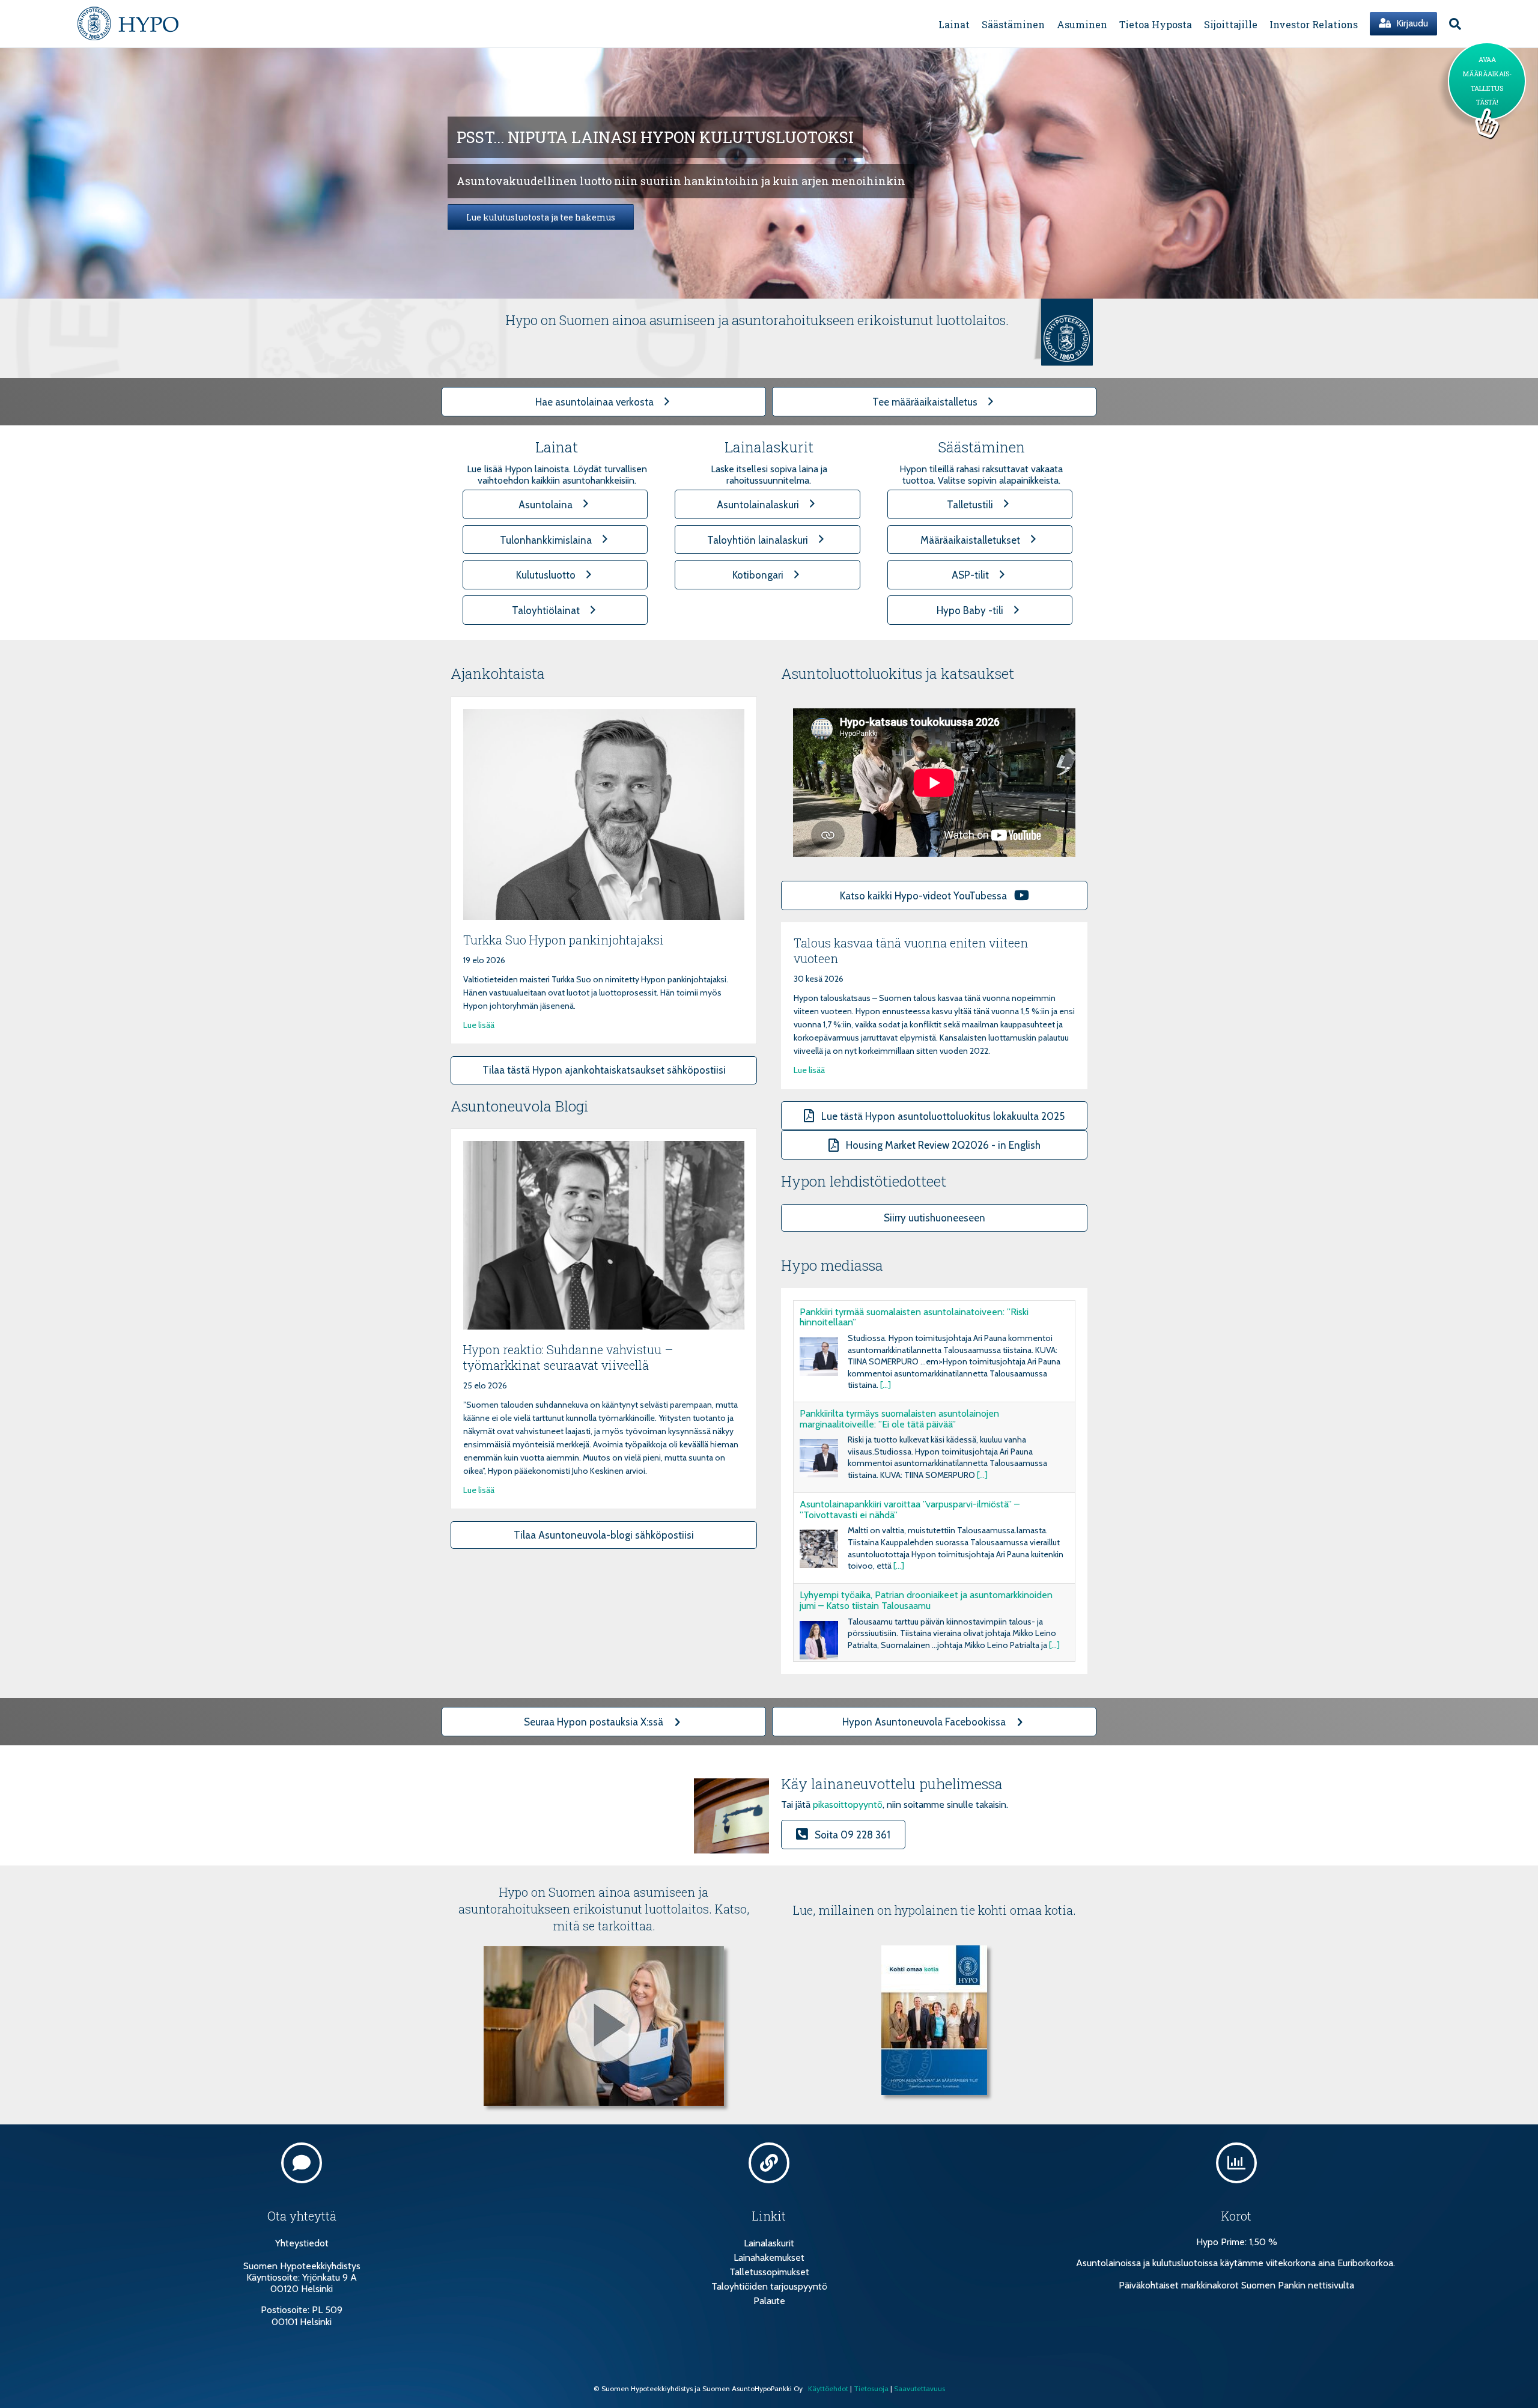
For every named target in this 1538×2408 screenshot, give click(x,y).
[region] (769, 173)
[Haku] (1452, 24)
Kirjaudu (1411, 23)
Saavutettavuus (919, 2388)
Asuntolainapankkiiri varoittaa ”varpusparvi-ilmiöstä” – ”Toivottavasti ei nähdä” (910, 1510)
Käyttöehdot (828, 2388)
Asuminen (1082, 24)
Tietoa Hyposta (1156, 24)
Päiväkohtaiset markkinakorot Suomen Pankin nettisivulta (1236, 2285)
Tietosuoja (871, 2388)
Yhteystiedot (302, 2243)
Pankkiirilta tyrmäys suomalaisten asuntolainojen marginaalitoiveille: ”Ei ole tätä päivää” (899, 1419)
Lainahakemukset (769, 2257)
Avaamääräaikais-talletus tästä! (1487, 81)
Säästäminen (1013, 24)
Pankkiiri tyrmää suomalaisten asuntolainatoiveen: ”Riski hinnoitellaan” (914, 1317)
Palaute (769, 2301)
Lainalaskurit (769, 2243)
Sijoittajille (1231, 24)
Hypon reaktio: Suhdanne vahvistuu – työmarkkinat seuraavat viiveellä (568, 1357)
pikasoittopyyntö (848, 1804)
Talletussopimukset (769, 2272)
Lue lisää (479, 1025)
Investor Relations (1314, 24)
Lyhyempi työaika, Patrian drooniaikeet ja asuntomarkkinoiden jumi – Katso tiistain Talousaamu (926, 1600)
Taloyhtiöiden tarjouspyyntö (769, 2286)
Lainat (954, 24)
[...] (886, 1385)
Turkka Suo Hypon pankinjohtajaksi (564, 940)
